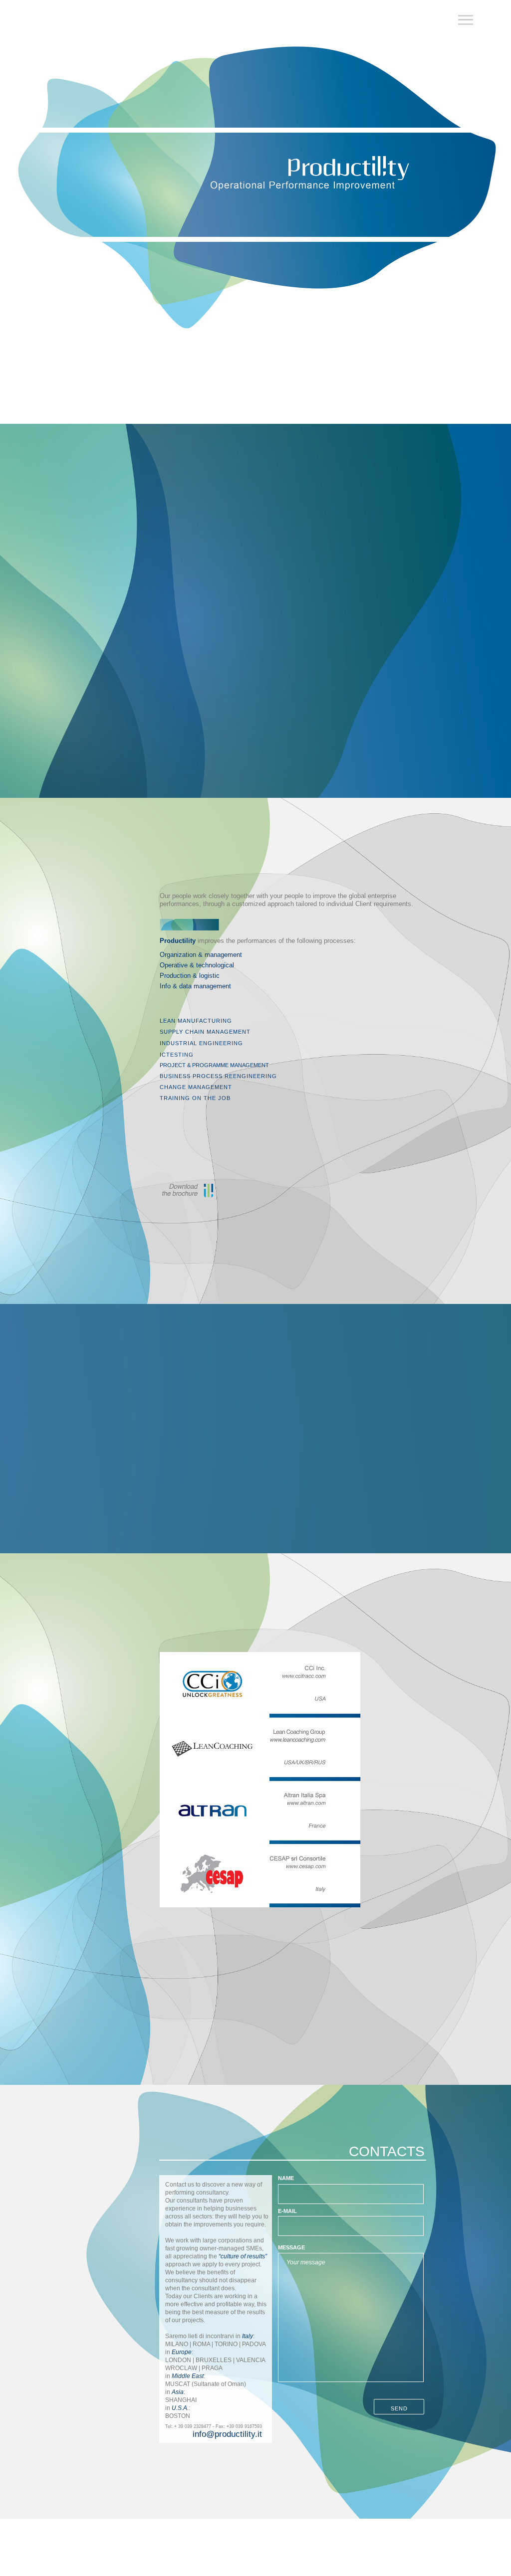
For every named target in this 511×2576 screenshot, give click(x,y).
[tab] (221, 1021)
